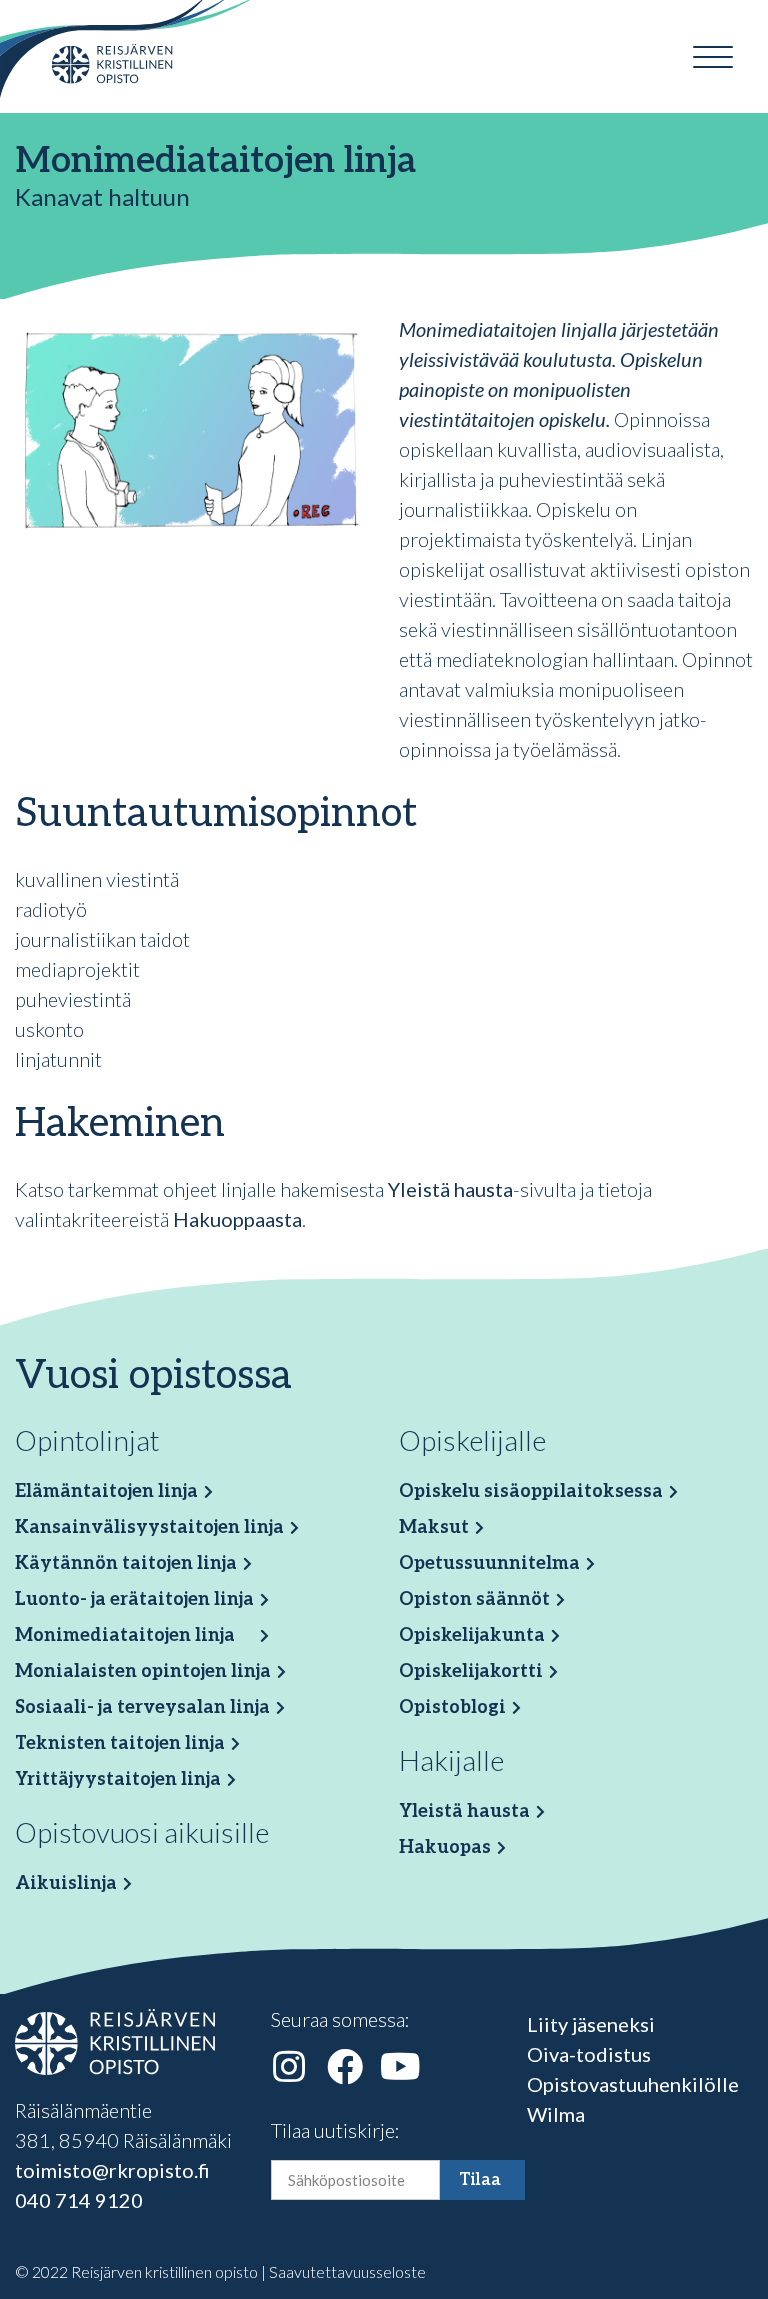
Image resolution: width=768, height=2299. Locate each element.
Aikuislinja (66, 1883)
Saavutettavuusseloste (347, 2271)
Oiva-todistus (589, 2054)
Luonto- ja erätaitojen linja (134, 1599)
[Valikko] (713, 57)
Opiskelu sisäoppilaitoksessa (531, 1491)
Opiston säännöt (474, 1599)
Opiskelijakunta (472, 1635)
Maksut (434, 1527)
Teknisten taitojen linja (120, 1743)
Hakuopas (445, 1847)
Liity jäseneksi (591, 2024)
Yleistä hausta (450, 1189)
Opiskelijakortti (471, 1671)
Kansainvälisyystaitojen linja (149, 1527)
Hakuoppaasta (237, 1219)
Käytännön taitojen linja (126, 1563)
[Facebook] (345, 2067)
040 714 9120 (79, 2200)
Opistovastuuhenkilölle (633, 2084)
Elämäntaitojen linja (106, 1491)
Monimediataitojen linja (125, 1635)
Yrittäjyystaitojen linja (118, 1779)
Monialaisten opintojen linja (143, 1671)
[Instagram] (289, 2067)
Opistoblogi (452, 1707)
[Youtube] (401, 2067)
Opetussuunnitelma (489, 1563)
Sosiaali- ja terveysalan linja (142, 1707)
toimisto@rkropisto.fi (112, 2170)
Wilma (556, 2114)
